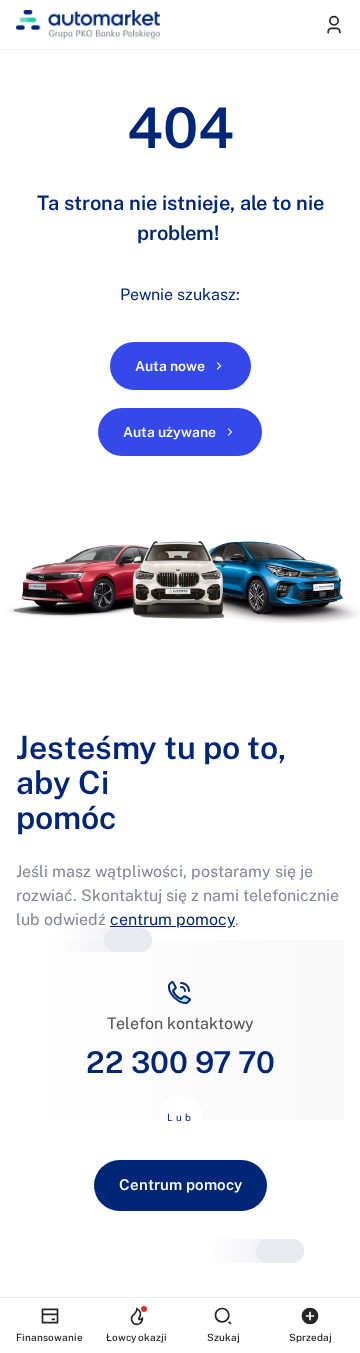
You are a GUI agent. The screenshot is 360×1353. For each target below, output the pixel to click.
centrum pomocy (172, 919)
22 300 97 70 (180, 1062)
